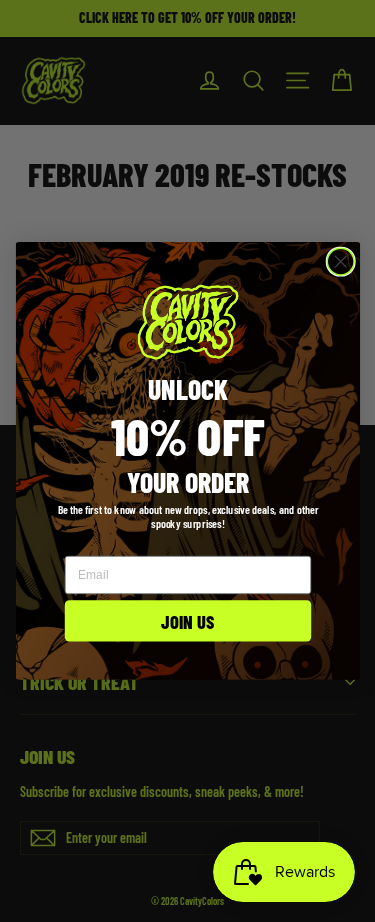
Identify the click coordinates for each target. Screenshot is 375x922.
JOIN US (188, 621)
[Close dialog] (340, 261)
